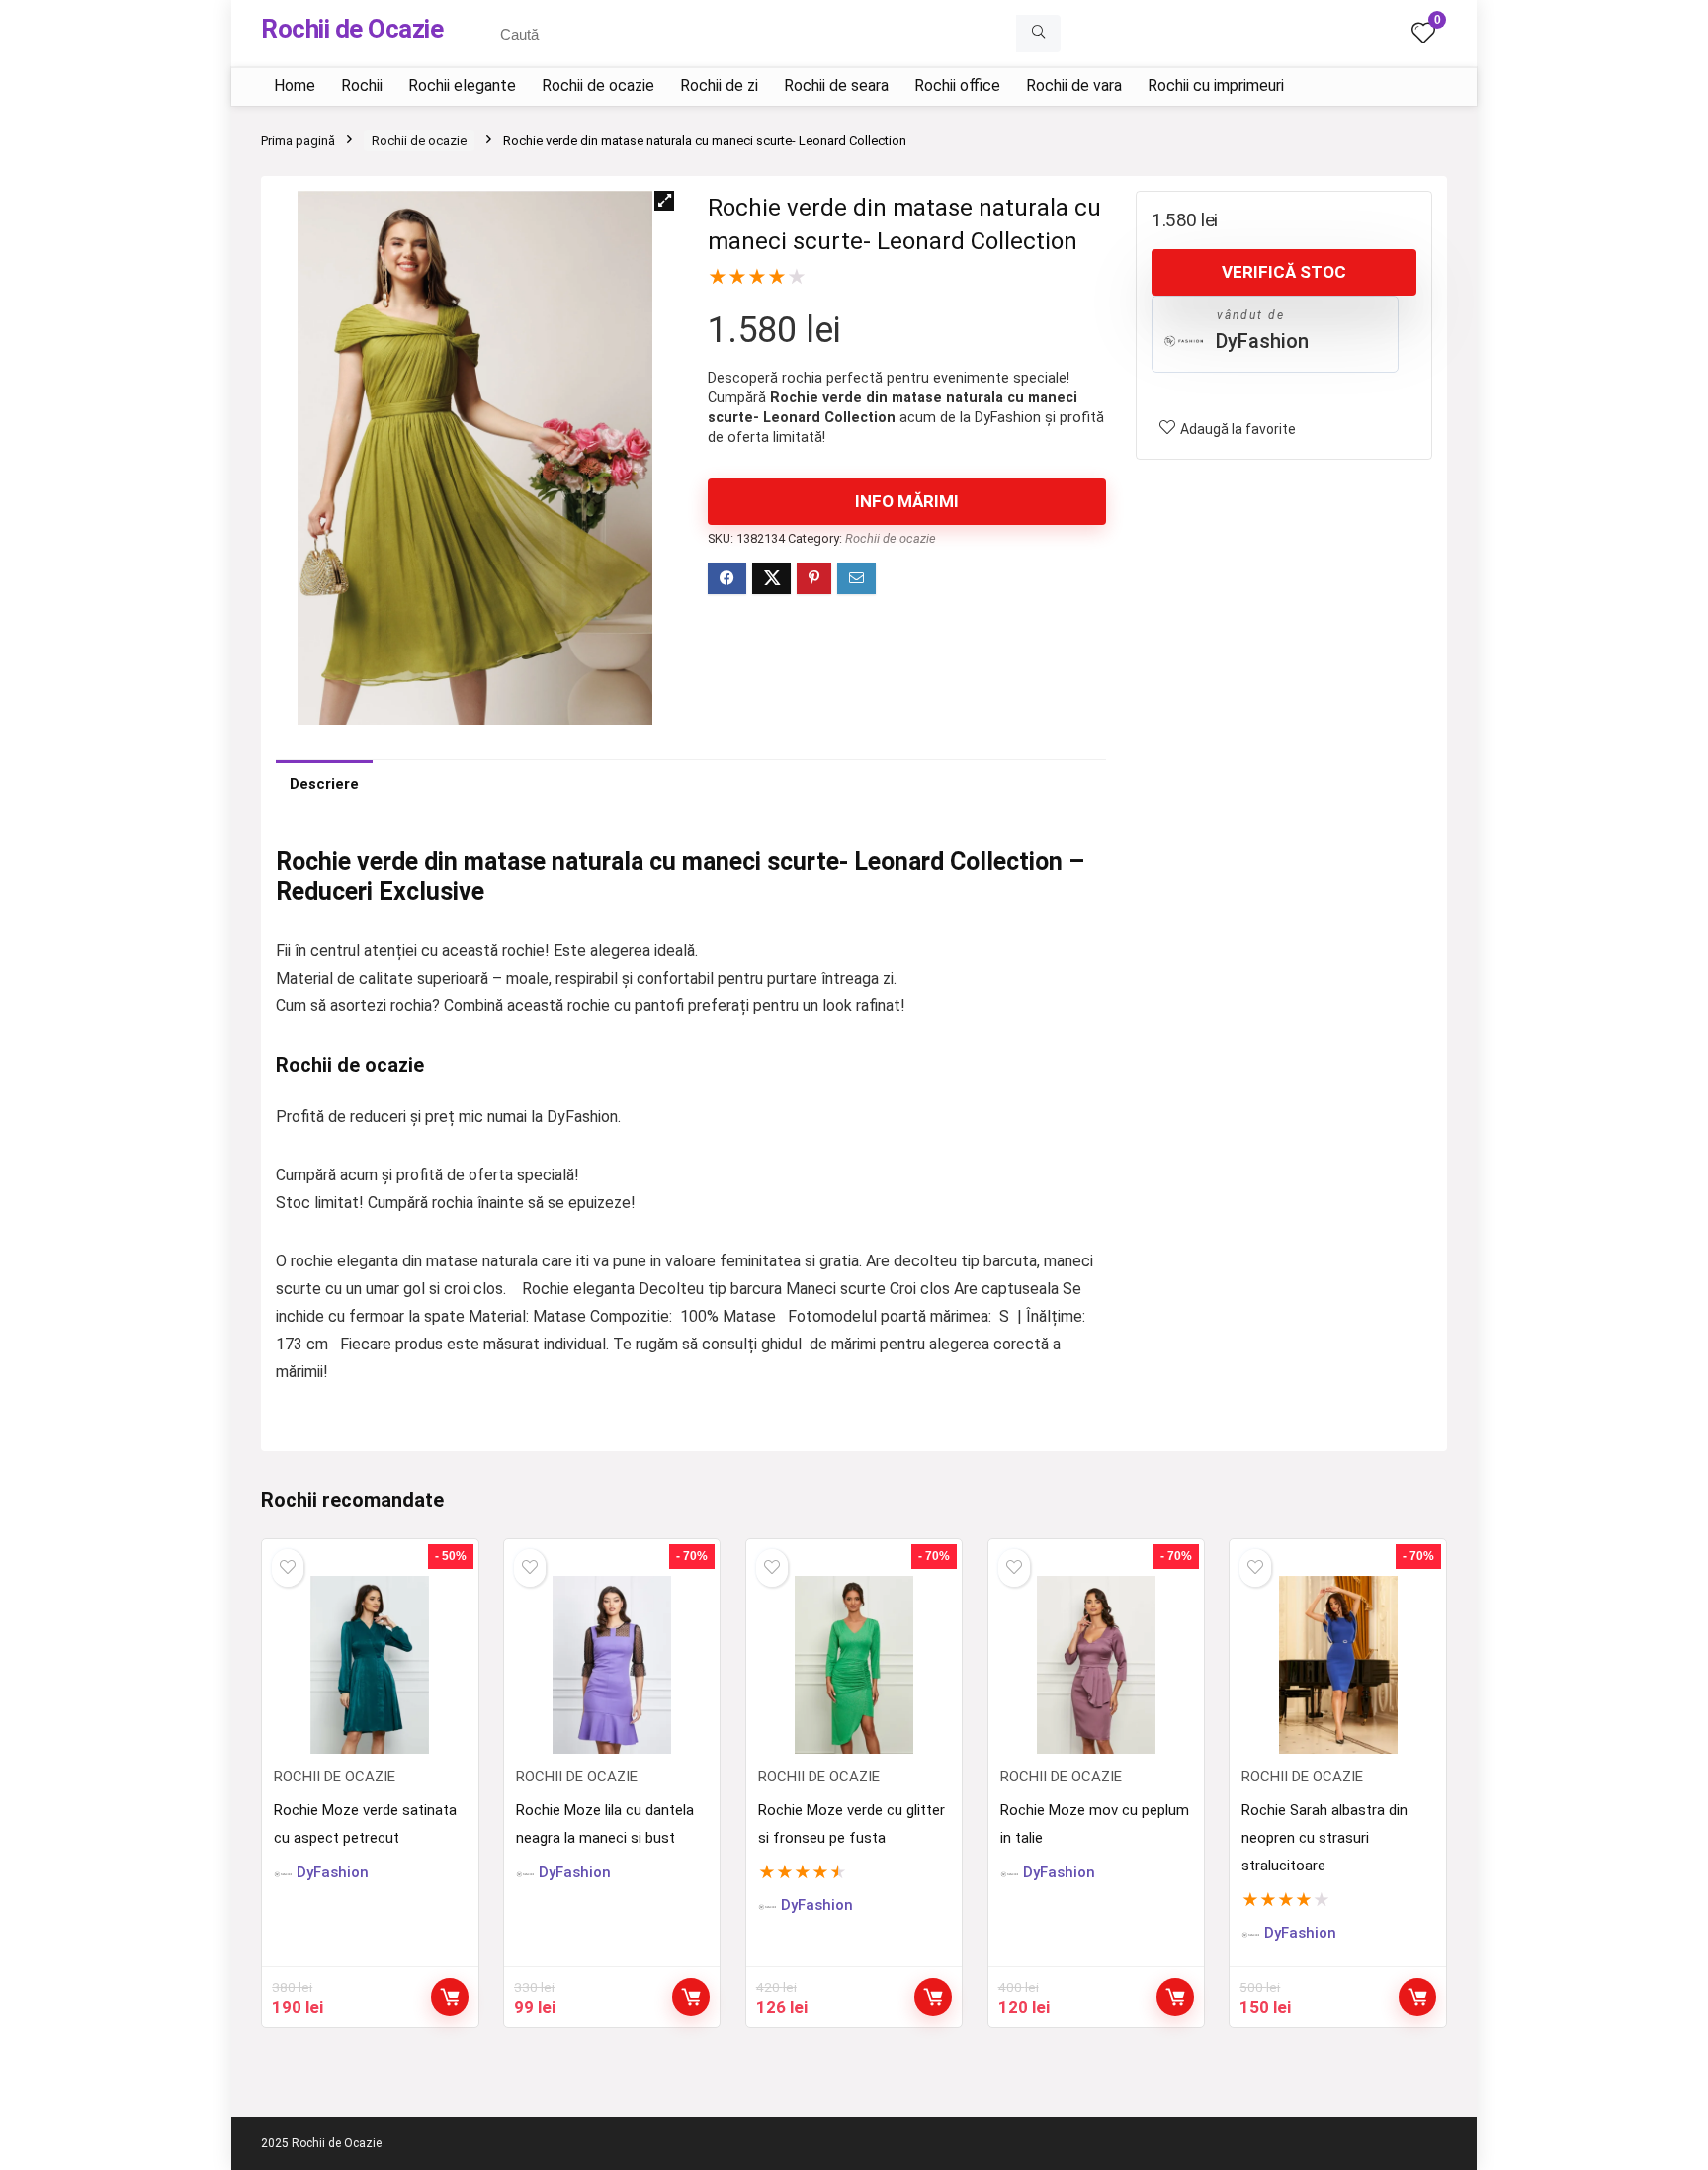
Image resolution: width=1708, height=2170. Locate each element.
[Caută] (1038, 34)
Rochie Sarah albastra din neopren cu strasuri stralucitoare (1324, 1838)
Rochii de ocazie (598, 86)
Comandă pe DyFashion (450, 1997)
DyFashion (1262, 341)
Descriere (324, 784)
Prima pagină (298, 141)
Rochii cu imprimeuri (1216, 86)
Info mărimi (907, 501)
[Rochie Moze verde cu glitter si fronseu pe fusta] (854, 1665)
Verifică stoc (1284, 272)
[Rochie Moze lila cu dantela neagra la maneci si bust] (612, 1665)
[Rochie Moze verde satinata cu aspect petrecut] (370, 1665)
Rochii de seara (836, 86)
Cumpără (691, 1997)
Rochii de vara (1074, 86)
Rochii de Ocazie (352, 29)
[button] (664, 201)
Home (295, 86)
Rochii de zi (719, 86)
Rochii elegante (462, 86)
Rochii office (957, 86)
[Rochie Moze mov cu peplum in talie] (1096, 1665)
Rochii (362, 86)
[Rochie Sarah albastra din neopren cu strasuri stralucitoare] (1337, 1665)
